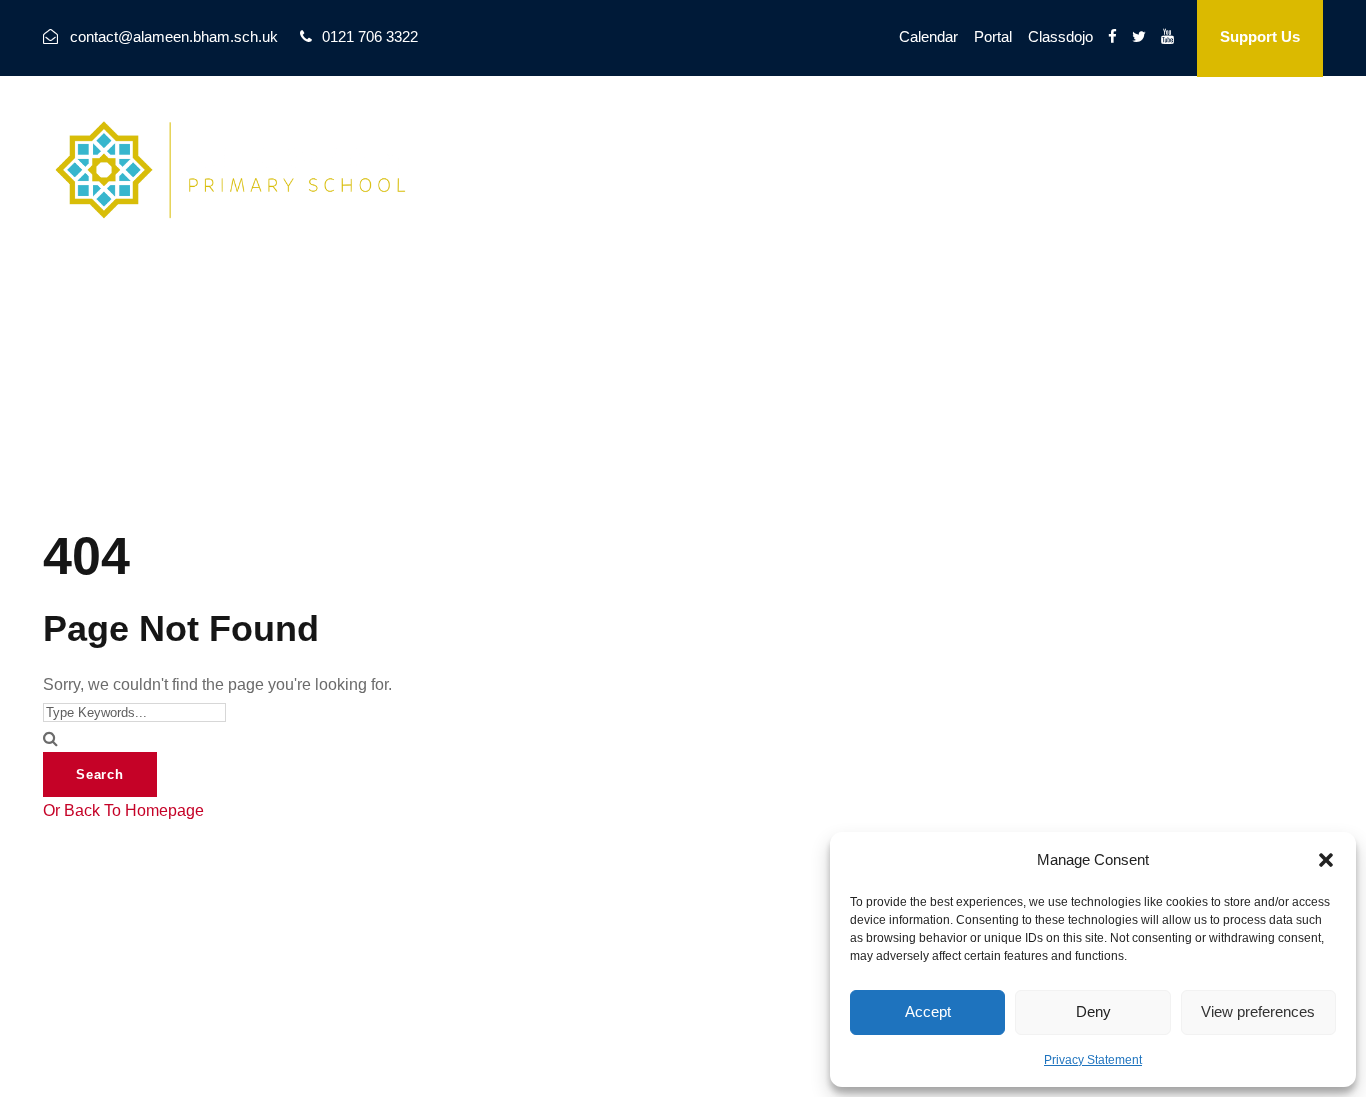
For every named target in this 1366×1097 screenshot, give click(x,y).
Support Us (1260, 36)
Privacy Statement (1093, 1060)
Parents (1244, 144)
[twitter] (1139, 36)
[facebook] (1112, 36)
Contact (938, 144)
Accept (928, 1011)
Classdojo (1060, 36)
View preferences (1258, 1011)
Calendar (928, 36)
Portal (993, 36)
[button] (1326, 860)
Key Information (811, 144)
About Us (679, 144)
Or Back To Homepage (123, 810)
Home (584, 144)
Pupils (1155, 144)
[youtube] (1167, 36)
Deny (1093, 1011)
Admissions (1049, 144)
